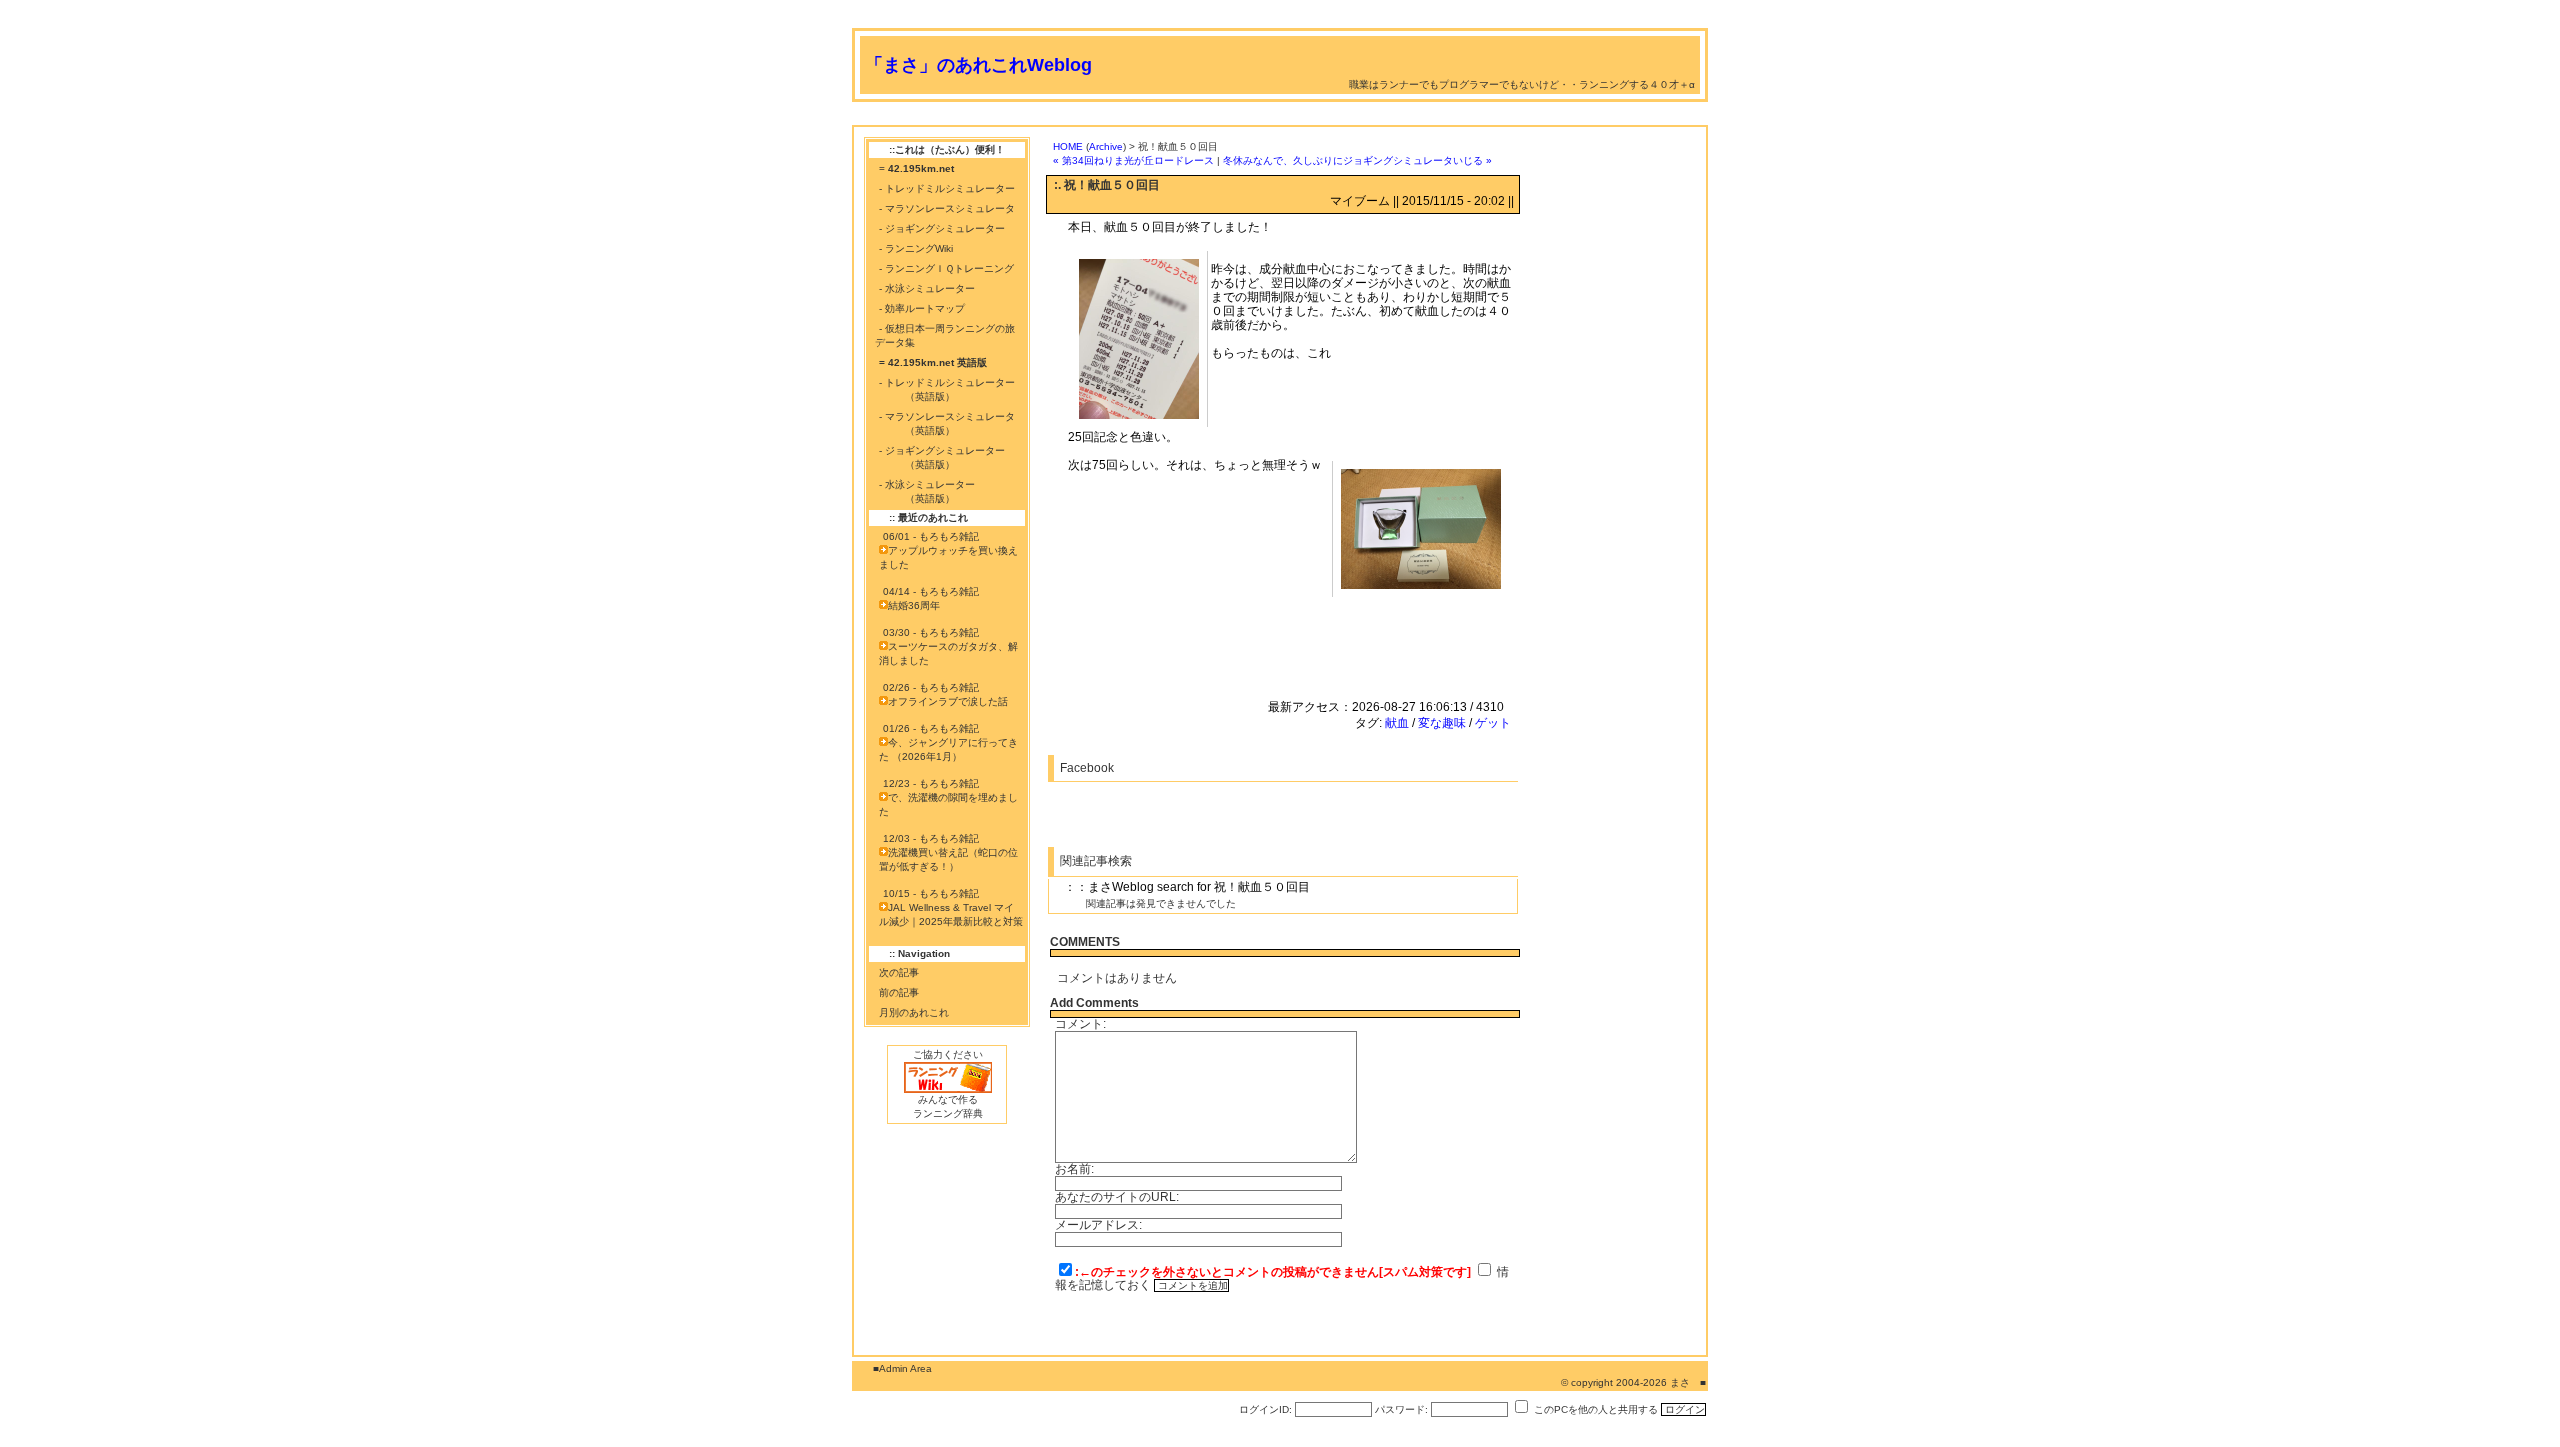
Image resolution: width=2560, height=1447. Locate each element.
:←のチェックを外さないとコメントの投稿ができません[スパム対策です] (1273, 1272)
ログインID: (1265, 1409)
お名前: (1074, 1169)
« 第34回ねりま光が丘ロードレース (1133, 160)
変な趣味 (1442, 723)
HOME (1068, 146)
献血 (1397, 723)
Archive (1106, 146)
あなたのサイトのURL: (1117, 1197)
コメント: (1080, 1024)
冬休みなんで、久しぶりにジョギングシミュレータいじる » (1357, 160)
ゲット (1493, 723)
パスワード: (1401, 1409)
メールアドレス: (1098, 1225)
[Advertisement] (1216, 117)
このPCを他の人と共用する (1596, 1409)
